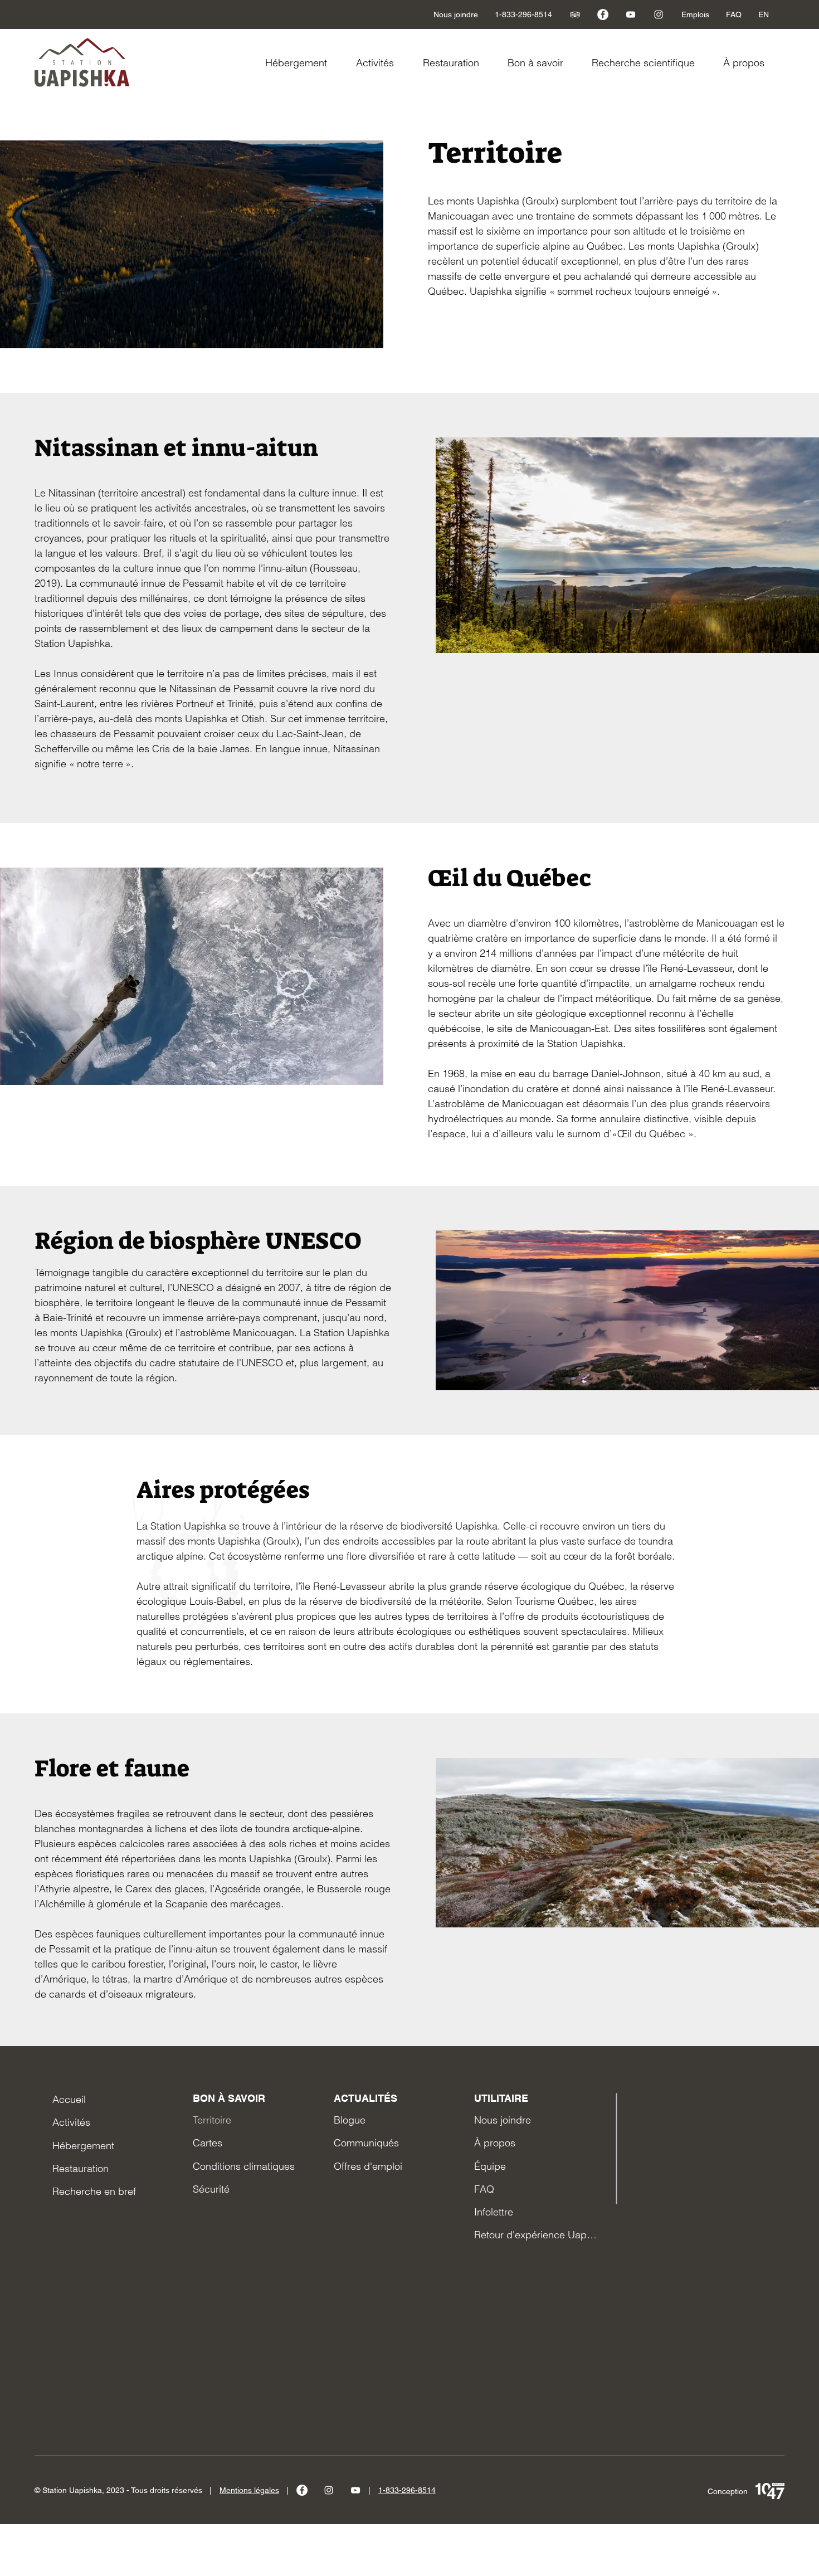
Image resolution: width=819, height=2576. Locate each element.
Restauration (81, 2168)
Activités (71, 2122)
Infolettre (494, 2212)
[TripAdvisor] (575, 14)
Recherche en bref (94, 2191)
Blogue (350, 2120)
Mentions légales (249, 2490)
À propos (495, 2143)
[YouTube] (631, 14)
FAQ (484, 2189)
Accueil (69, 2099)
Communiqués (366, 2143)
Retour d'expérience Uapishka (535, 2235)
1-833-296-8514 (407, 2490)
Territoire (212, 2120)
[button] (541, 63)
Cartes (208, 2143)
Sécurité (211, 2189)
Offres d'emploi (368, 2166)
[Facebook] (603, 14)
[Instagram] (659, 14)
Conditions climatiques (244, 2166)
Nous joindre (503, 2120)
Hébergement (83, 2146)
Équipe (490, 2166)
